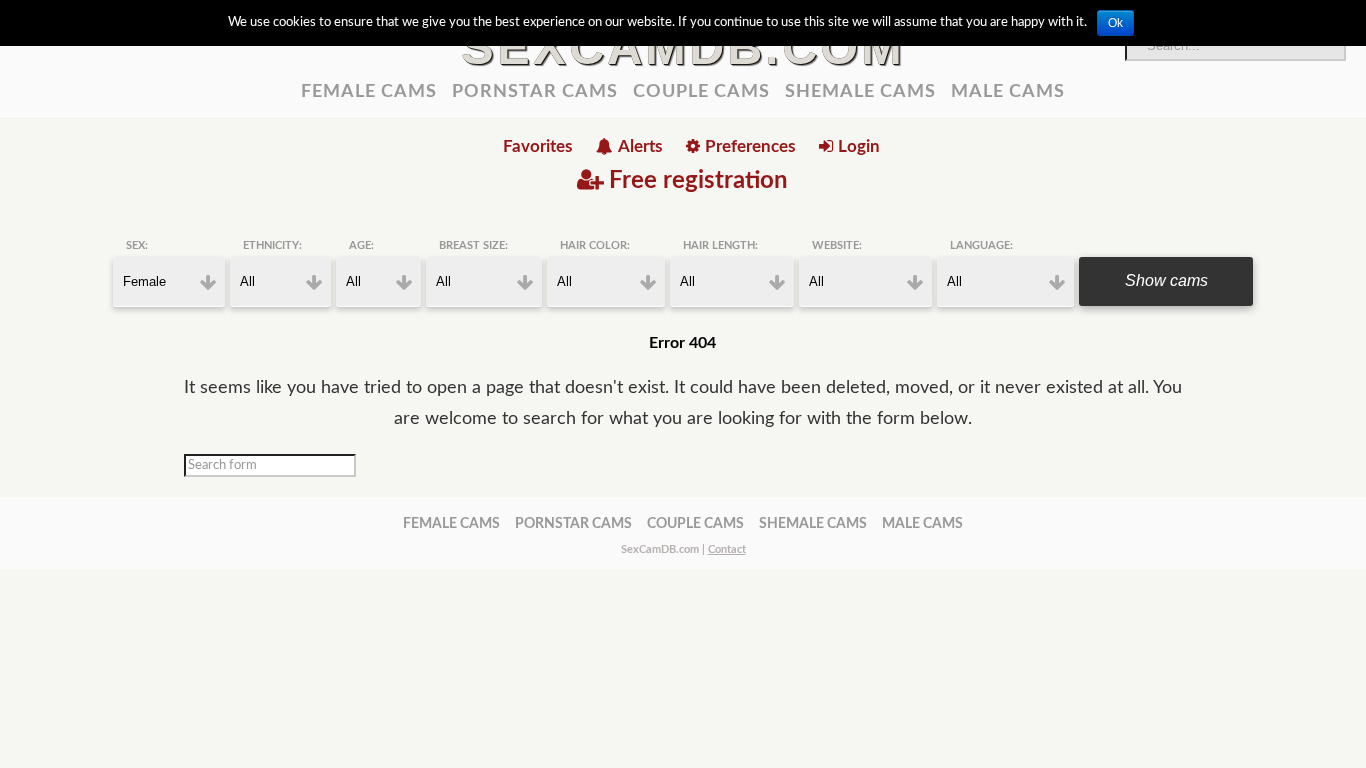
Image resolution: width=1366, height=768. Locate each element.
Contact (727, 549)
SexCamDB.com (683, 47)
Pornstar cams (535, 92)
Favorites (537, 146)
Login (859, 146)
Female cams (369, 92)
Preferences (750, 146)
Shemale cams (860, 92)
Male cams (1008, 92)
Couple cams (701, 92)
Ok (1115, 23)
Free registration (698, 181)
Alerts (640, 146)
